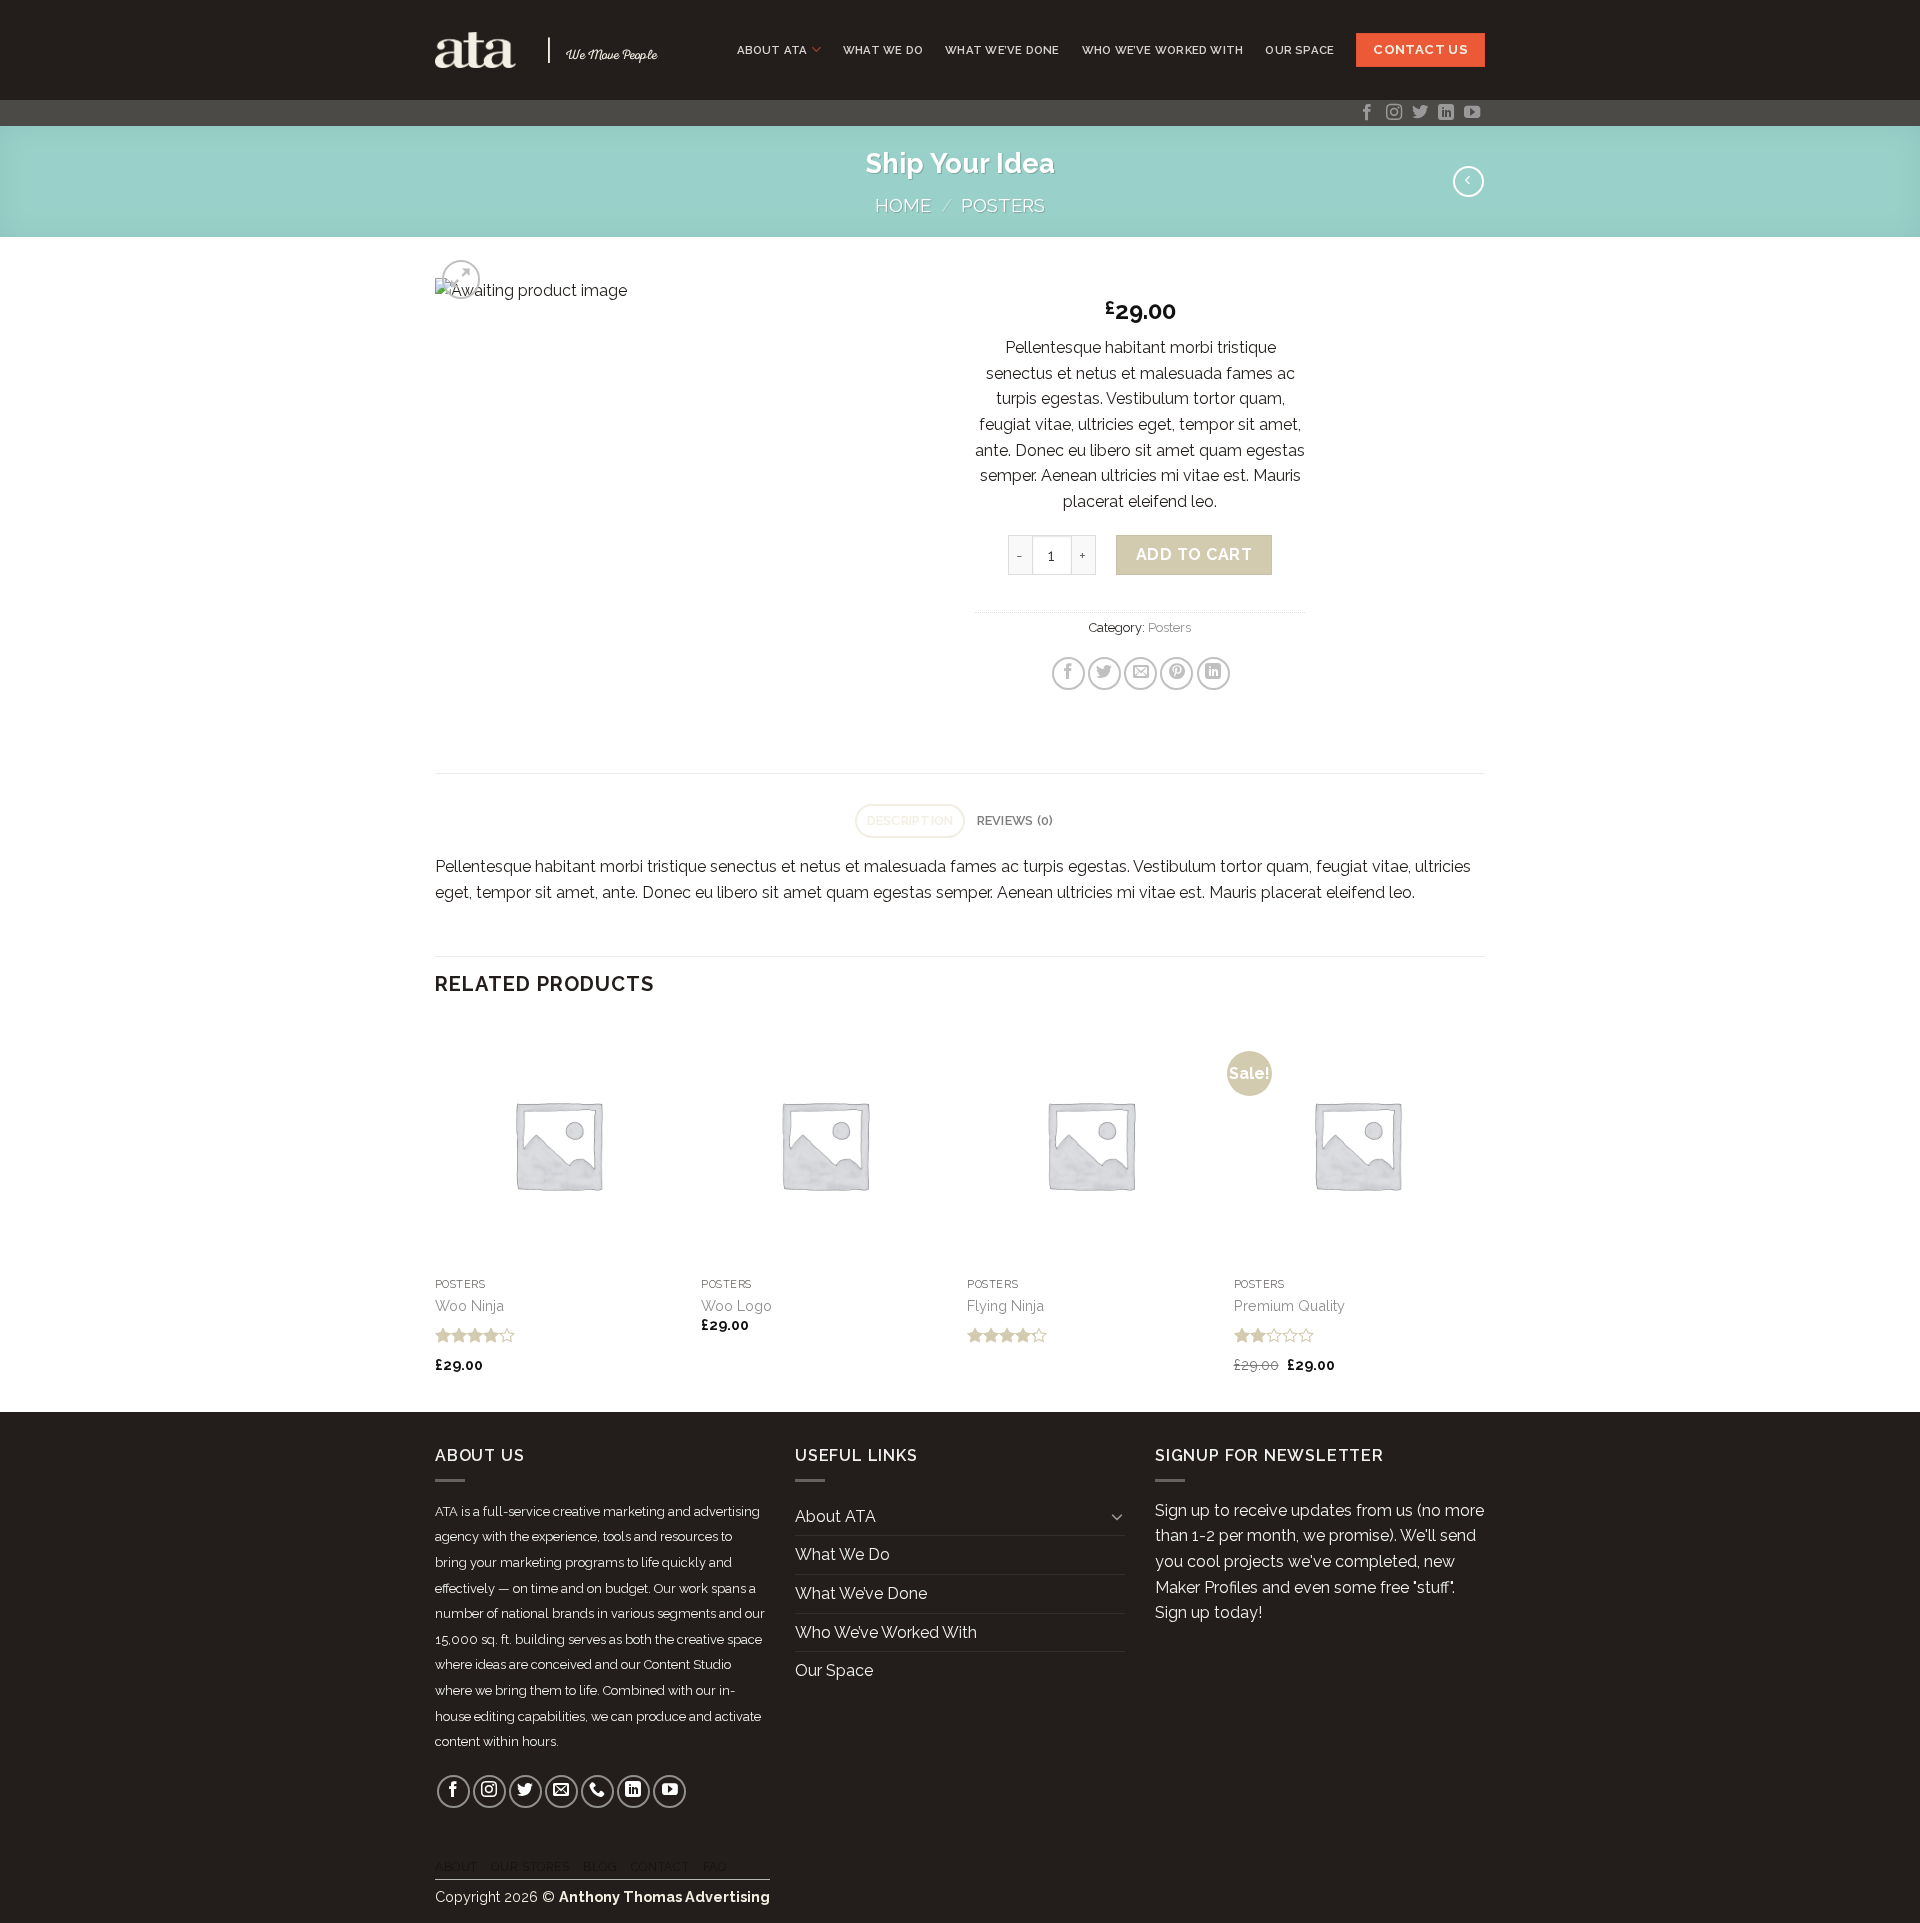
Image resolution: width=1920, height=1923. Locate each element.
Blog (600, 1866)
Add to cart (1194, 554)
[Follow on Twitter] (1420, 113)
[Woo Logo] (824, 1144)
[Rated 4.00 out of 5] (475, 1335)
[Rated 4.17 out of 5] (1007, 1335)
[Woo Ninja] (558, 1144)
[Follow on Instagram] (1394, 113)
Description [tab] (910, 820)
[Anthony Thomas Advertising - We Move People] (475, 49)
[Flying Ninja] (1090, 1144)
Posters (1003, 205)
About (456, 1866)
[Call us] (597, 1791)
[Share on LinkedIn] (1213, 673)
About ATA (772, 50)
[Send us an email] (561, 1791)
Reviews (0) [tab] (1015, 820)
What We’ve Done (1002, 50)
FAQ (715, 1866)
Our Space (1299, 50)
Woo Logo (736, 1305)
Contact (660, 1866)
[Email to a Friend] (1140, 673)
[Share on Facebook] (1068, 673)
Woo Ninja (469, 1305)
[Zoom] (461, 279)
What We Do (883, 50)
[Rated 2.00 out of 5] (1274, 1335)
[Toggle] (1117, 1516)
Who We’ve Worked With (1163, 50)
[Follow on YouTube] (1472, 113)
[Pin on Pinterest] (1176, 673)
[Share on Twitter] (1104, 673)
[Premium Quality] (1357, 1144)
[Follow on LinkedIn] (1446, 113)
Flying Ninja (1005, 1305)
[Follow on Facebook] (1367, 113)
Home (903, 205)
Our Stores (530, 1866)
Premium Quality (1289, 1305)
